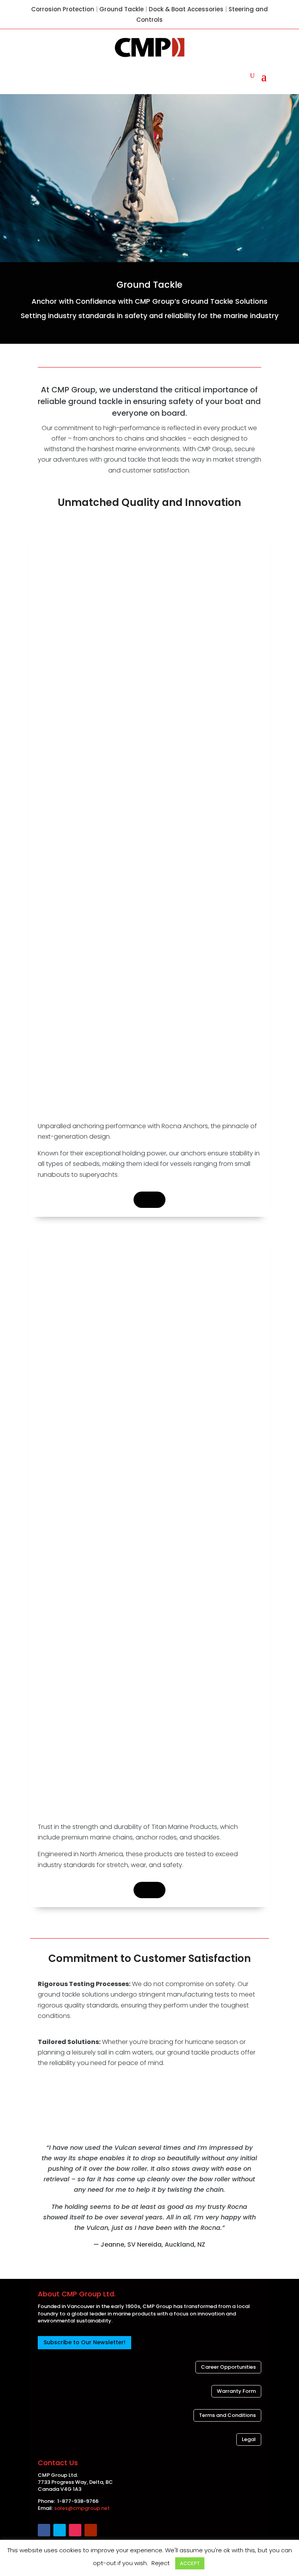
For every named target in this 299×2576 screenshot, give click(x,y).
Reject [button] (161, 2563)
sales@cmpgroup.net (82, 2508)
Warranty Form (236, 2391)
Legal (249, 2439)
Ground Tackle (121, 9)
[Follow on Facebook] (44, 2530)
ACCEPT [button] (190, 2563)
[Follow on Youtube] (91, 2530)
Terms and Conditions (227, 2415)
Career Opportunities (228, 2367)
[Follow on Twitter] (60, 2530)
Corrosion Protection (63, 9)
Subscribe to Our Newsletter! (84, 2342)
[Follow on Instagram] (75, 2530)
